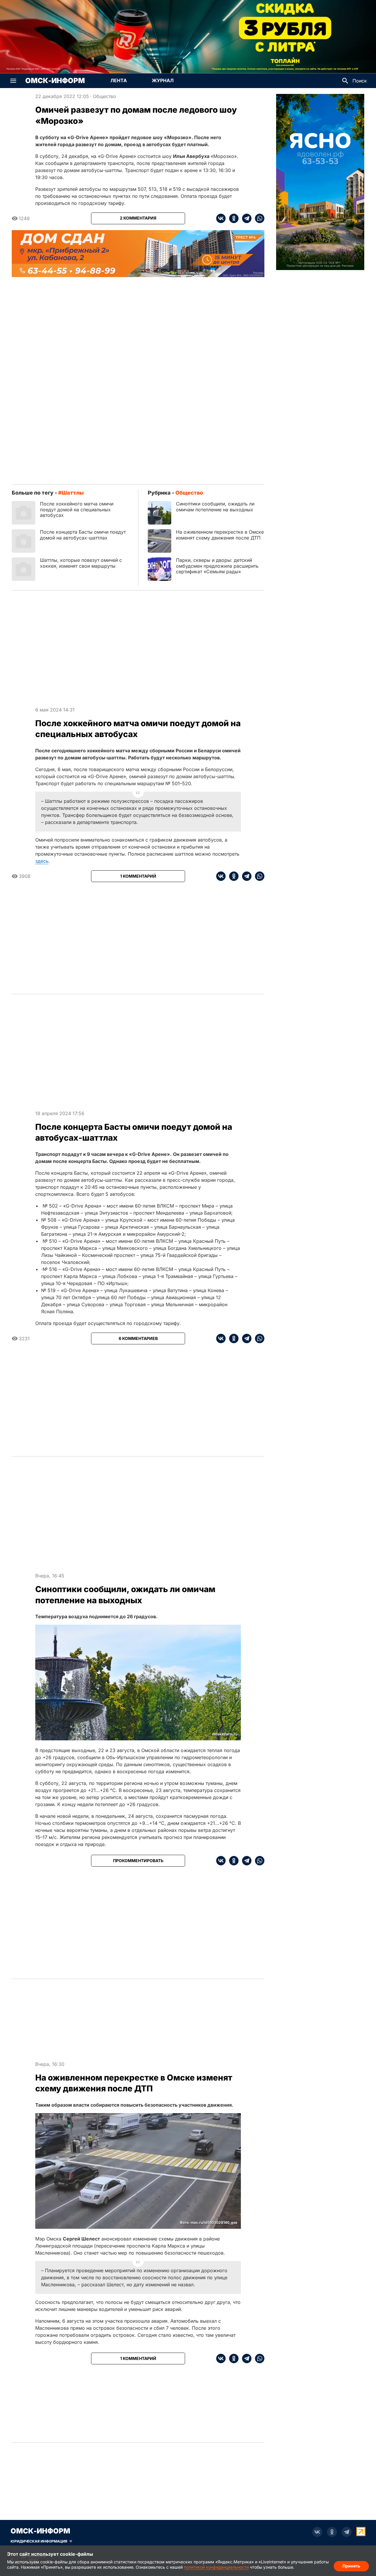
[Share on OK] (232, 218)
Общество (104, 96)
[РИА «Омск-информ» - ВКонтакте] (317, 2532)
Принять (351, 2566)
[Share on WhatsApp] (258, 218)
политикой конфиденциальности (216, 2567)
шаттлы (73, 493)
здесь (42, 861)
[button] (13, 81)
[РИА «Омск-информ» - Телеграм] (347, 2532)
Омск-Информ (55, 81)
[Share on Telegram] (245, 218)
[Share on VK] (221, 218)
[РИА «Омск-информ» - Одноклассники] (332, 2532)
